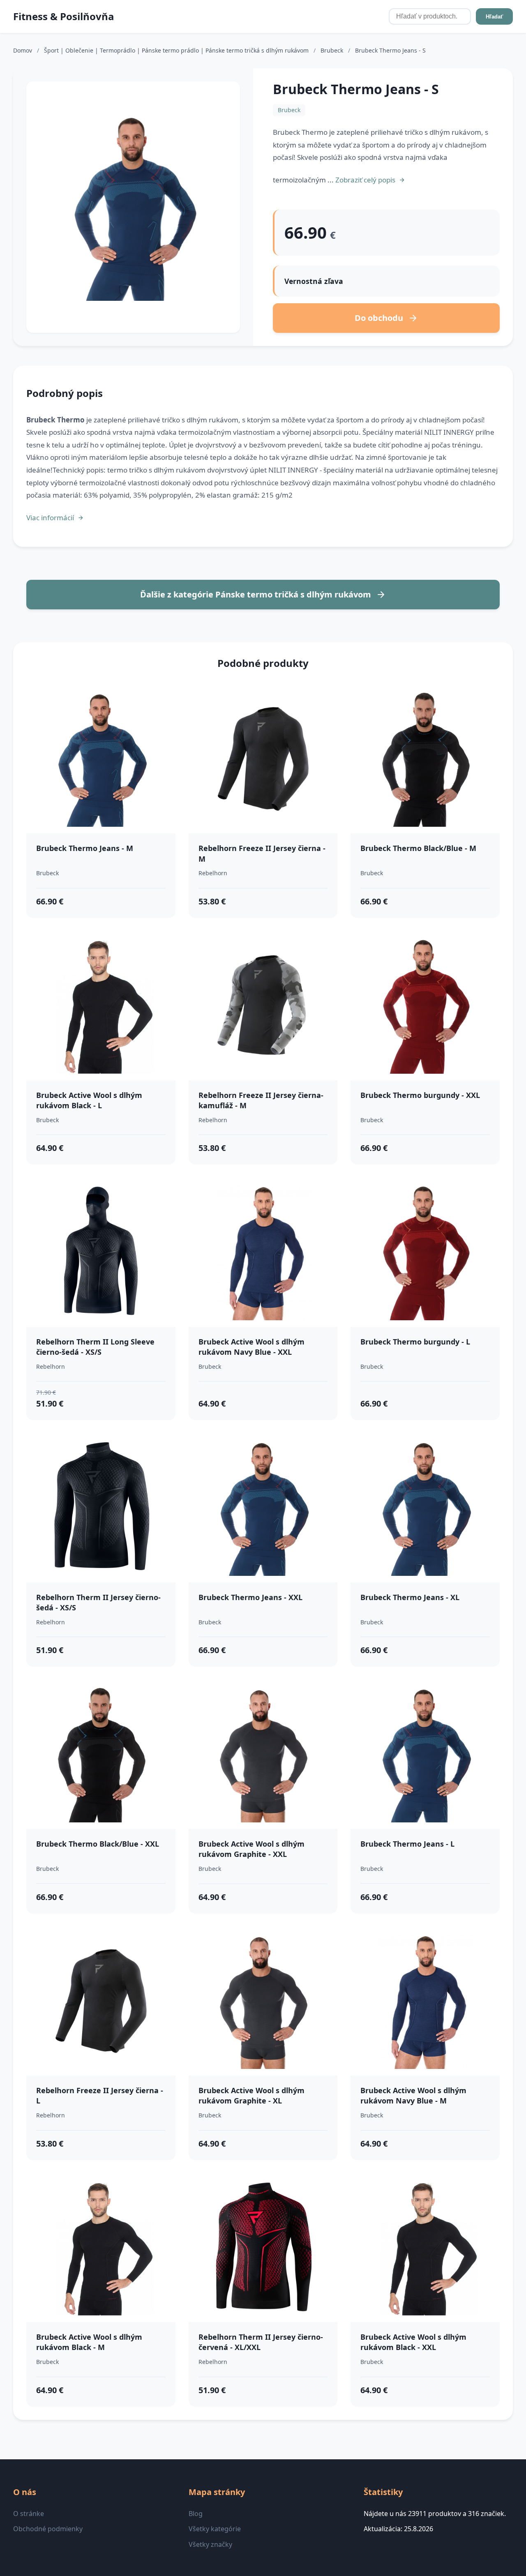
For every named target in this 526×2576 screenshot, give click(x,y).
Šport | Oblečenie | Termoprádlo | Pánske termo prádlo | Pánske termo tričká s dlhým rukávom (177, 50)
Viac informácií (50, 518)
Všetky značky (210, 2544)
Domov (23, 50)
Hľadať (494, 17)
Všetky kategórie (215, 2529)
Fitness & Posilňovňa (64, 16)
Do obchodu (379, 318)
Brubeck (333, 50)
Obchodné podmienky (48, 2529)
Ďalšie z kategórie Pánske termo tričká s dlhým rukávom (256, 594)
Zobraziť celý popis (365, 180)
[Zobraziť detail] (133, 207)
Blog (196, 2514)
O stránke (29, 2514)
